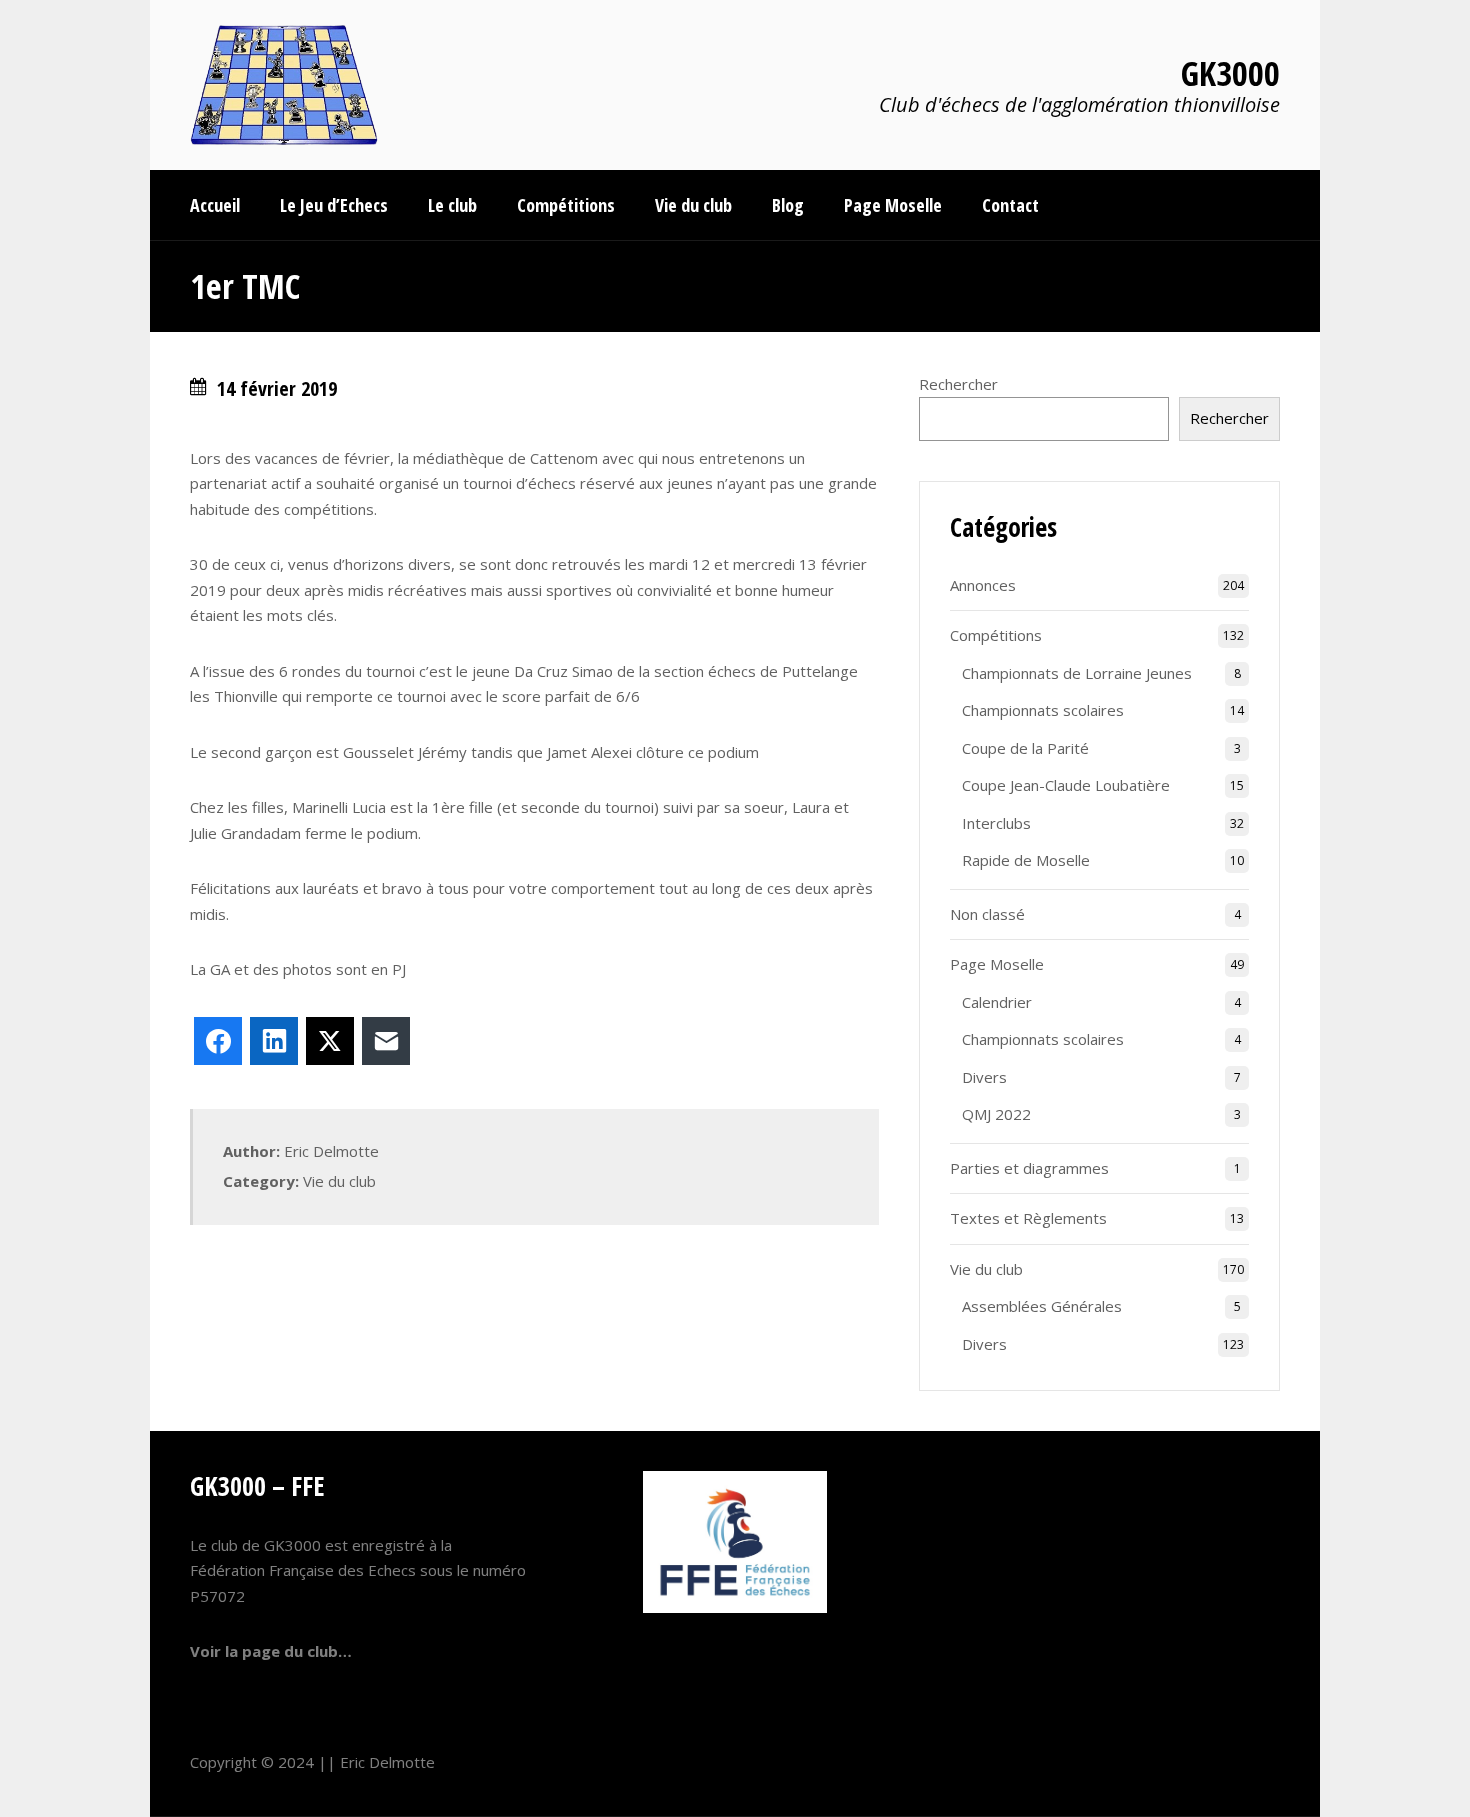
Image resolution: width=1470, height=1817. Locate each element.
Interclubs (996, 823)
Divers (984, 1077)
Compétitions (996, 635)
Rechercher (958, 384)
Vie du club (339, 1181)
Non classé (987, 914)
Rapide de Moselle (1026, 860)
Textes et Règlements (1028, 1218)
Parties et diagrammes (1029, 1168)
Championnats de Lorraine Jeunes (1077, 673)
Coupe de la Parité (1025, 748)
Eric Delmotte (387, 1762)
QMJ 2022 (996, 1114)
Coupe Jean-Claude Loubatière (1066, 785)
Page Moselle (997, 964)
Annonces (983, 585)
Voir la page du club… (271, 1651)
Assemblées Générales (1042, 1306)
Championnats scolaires (1043, 710)
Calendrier (997, 1002)
